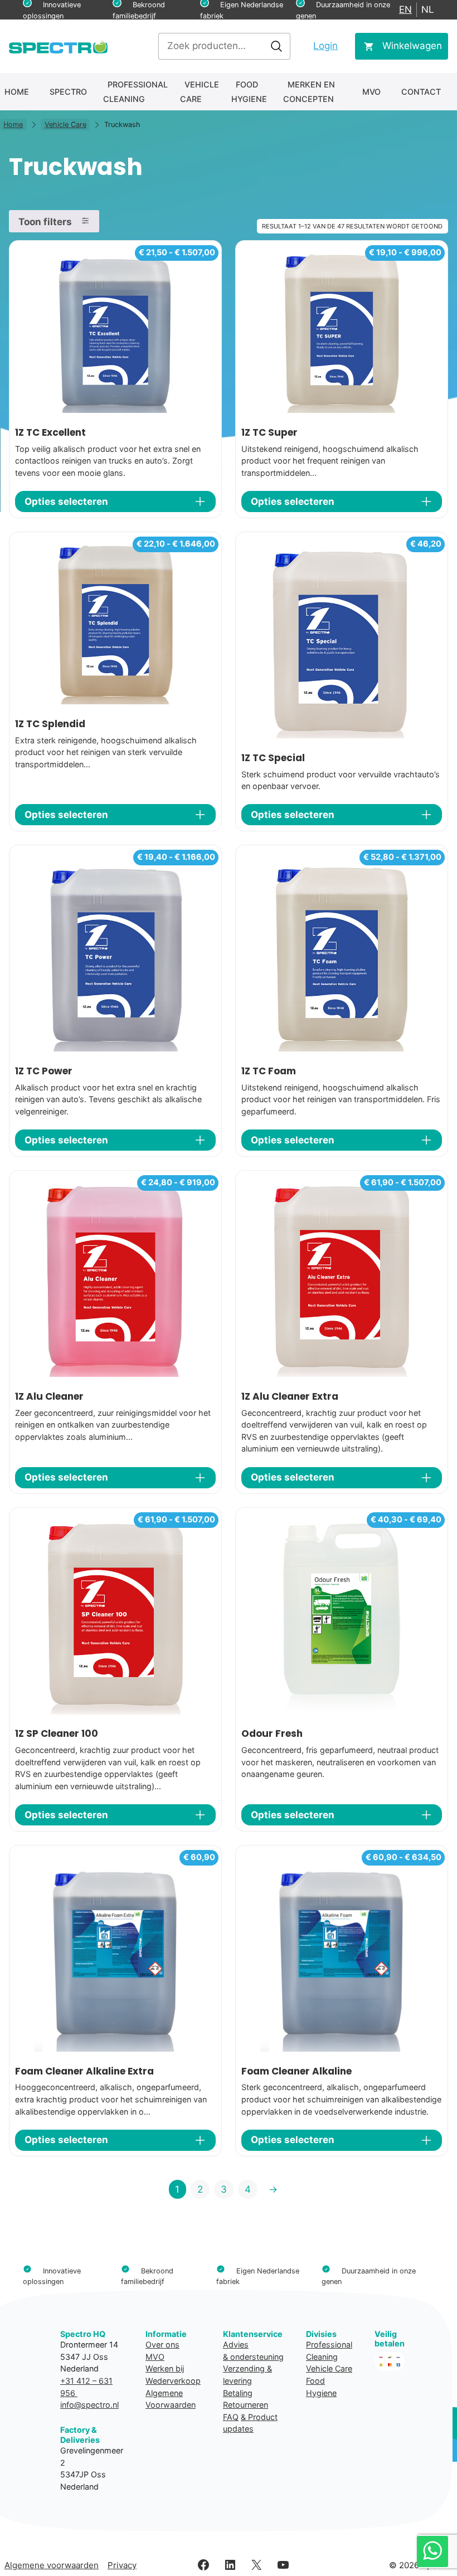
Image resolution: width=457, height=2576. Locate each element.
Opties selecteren (66, 501)
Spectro (68, 92)
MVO (371, 92)
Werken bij (165, 2368)
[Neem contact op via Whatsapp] (432, 2551)
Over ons (162, 2344)
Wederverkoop (173, 2381)
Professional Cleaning (135, 92)
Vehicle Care (200, 92)
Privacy (122, 2565)
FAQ (231, 2417)
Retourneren (245, 2405)
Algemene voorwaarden (52, 2565)
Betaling (238, 2393)
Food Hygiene (249, 92)
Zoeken (276, 46)
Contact (421, 92)
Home (17, 92)
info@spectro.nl (89, 2405)
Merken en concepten (309, 92)
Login (325, 46)
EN (405, 9)
